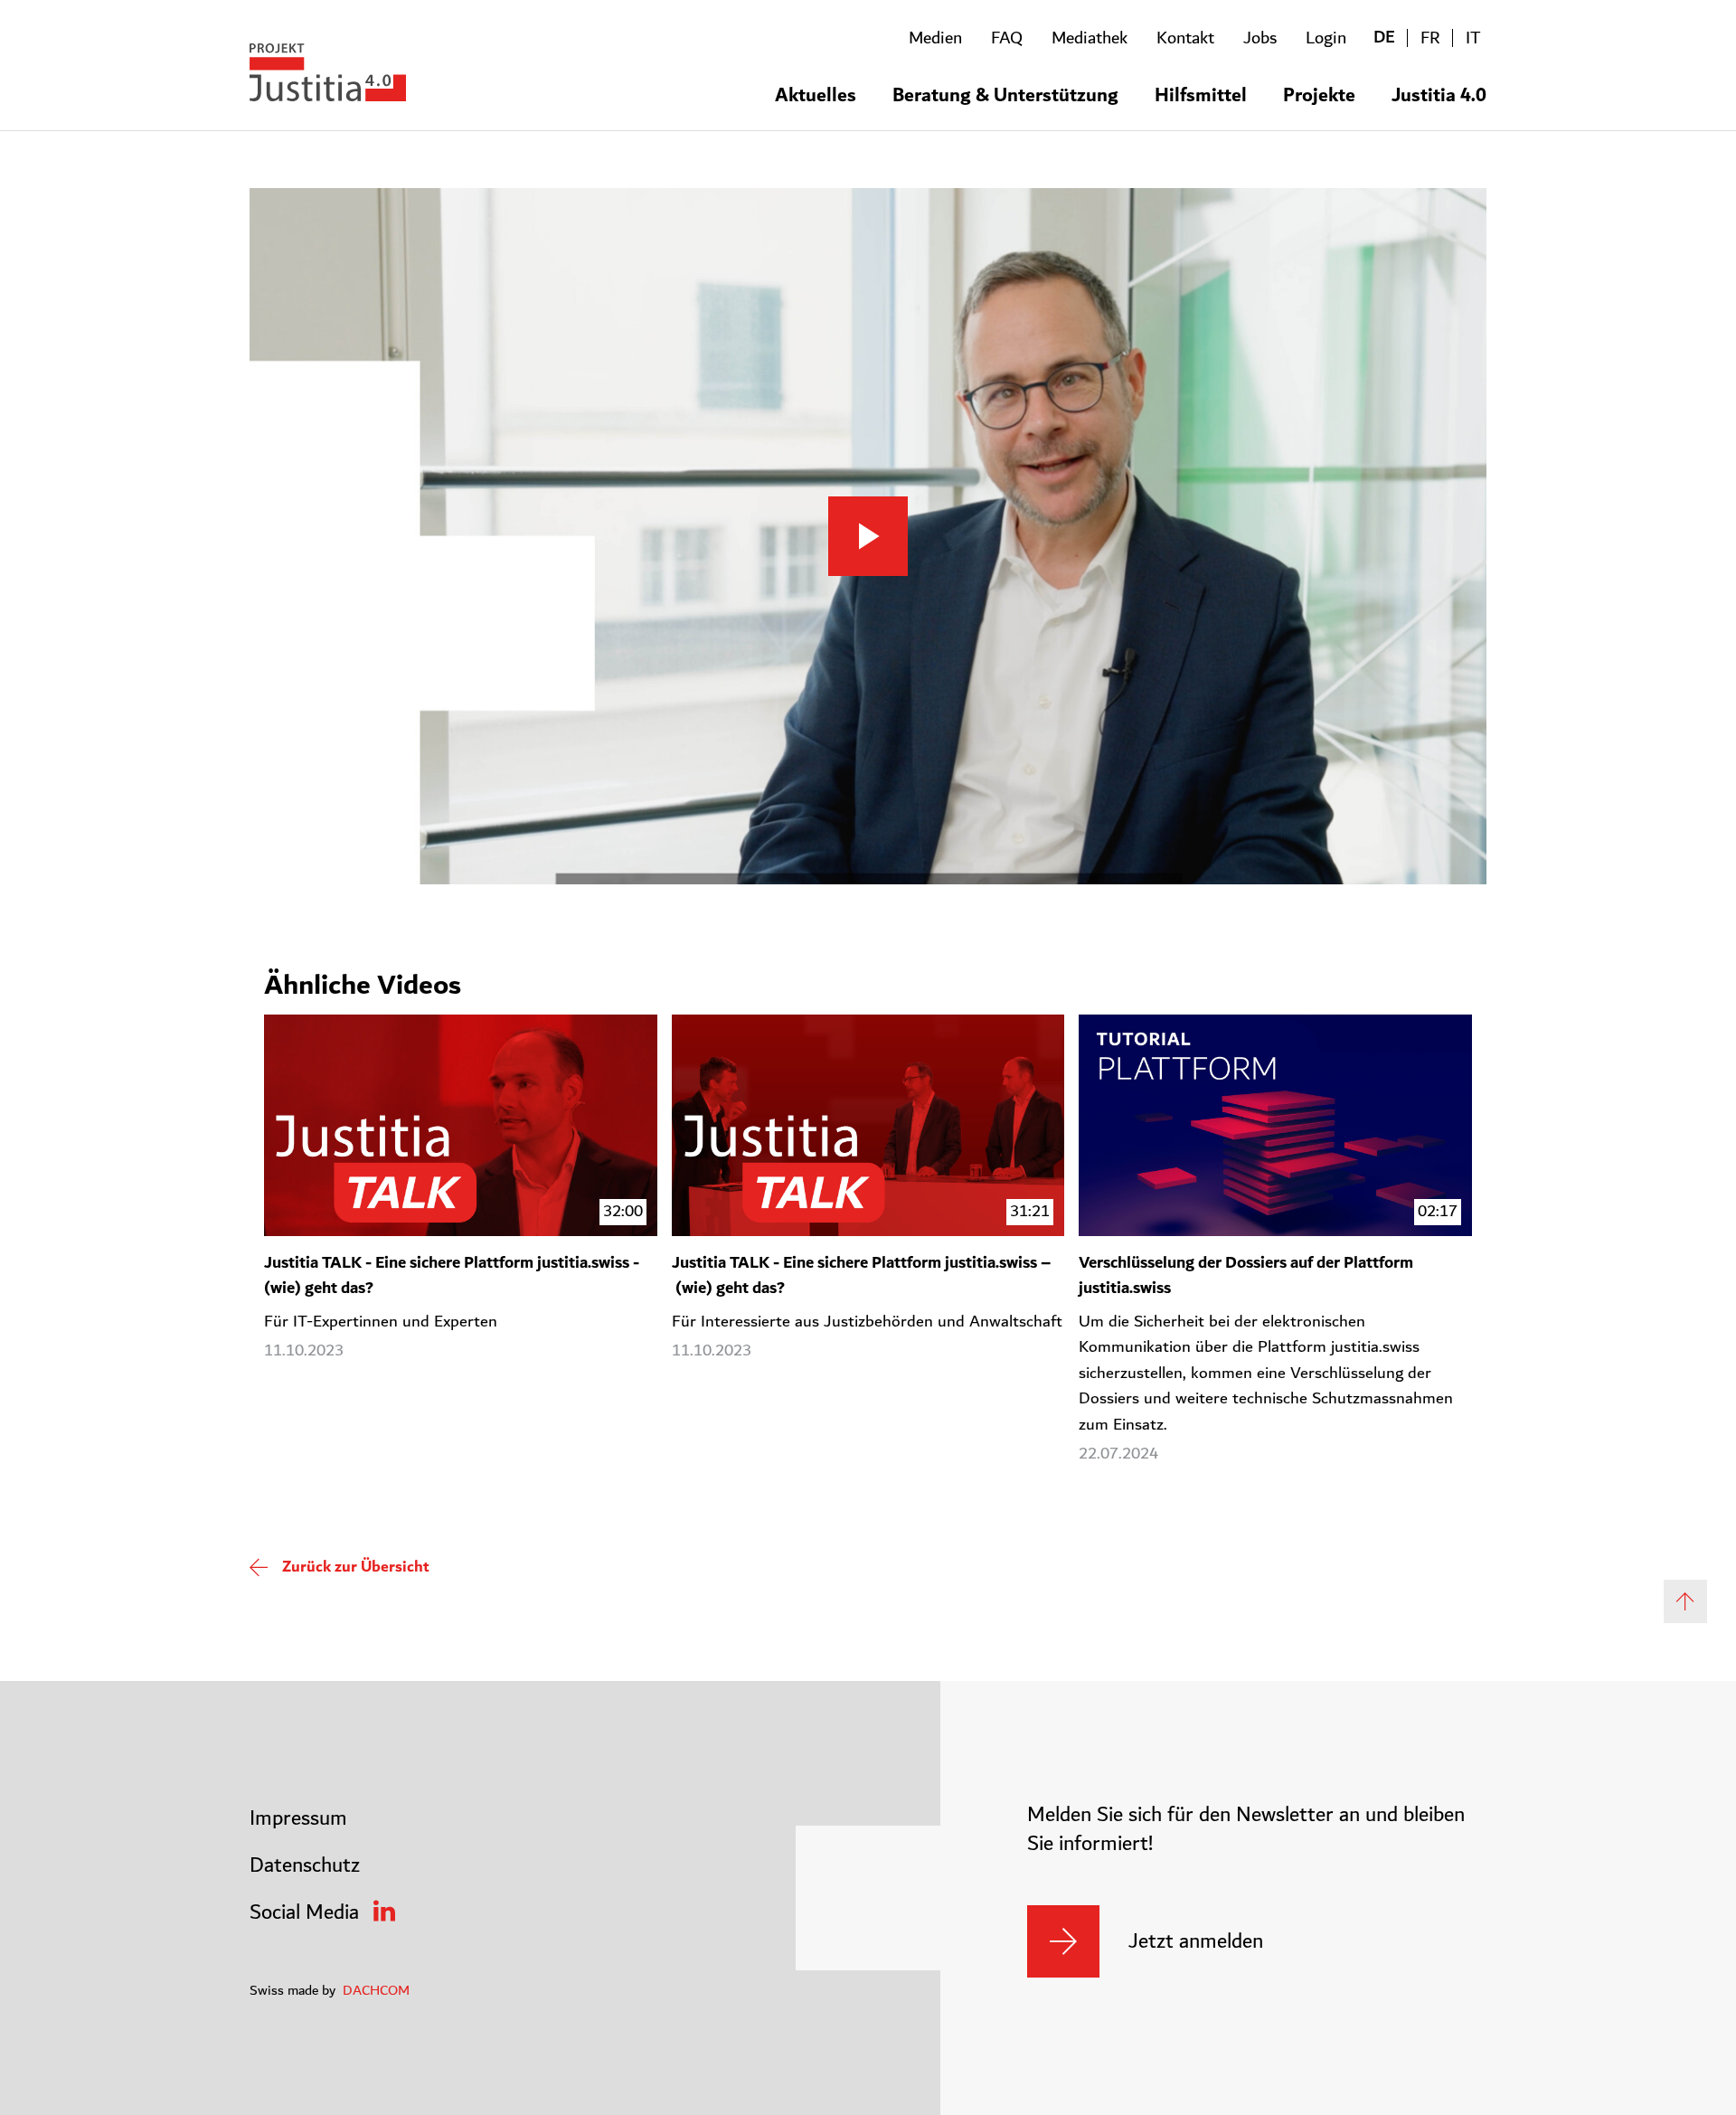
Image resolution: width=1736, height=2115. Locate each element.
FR (1430, 38)
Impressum (298, 1818)
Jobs (1260, 38)
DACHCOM (376, 1990)
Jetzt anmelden (1196, 1941)
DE (1384, 38)
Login (1326, 38)
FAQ (1007, 38)
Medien (935, 38)
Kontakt (1185, 38)
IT (1473, 38)
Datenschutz (305, 1865)
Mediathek (1090, 38)
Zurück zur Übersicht (356, 1567)
